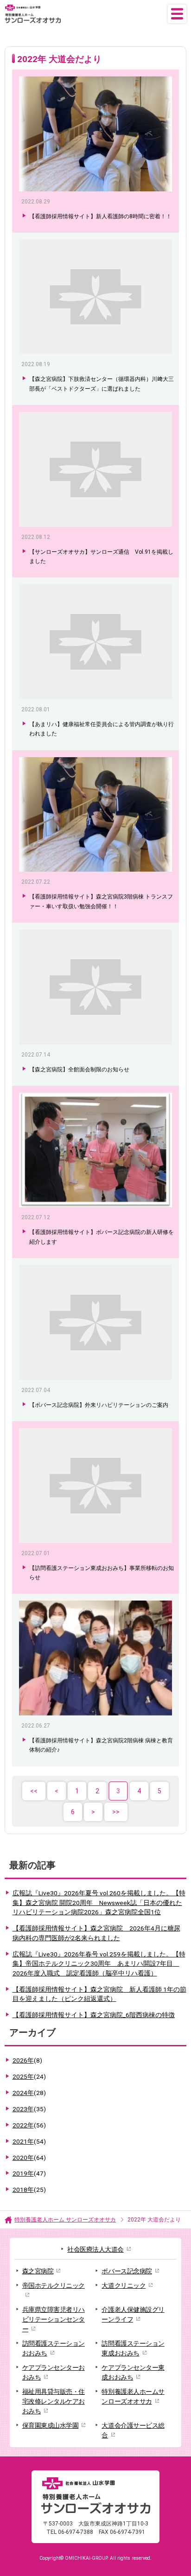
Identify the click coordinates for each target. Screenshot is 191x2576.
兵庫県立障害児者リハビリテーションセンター (54, 2319)
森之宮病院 (38, 2271)
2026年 (27, 2060)
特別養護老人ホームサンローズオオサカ (133, 2396)
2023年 (29, 2109)
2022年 (29, 2125)
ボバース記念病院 (127, 2271)
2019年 (29, 2173)
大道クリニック (124, 2285)
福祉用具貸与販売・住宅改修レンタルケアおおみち (54, 2401)
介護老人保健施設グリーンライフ (133, 2314)
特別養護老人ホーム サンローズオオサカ (65, 2220)
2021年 (29, 2141)
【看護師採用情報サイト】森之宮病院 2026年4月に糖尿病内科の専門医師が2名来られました (96, 1933)
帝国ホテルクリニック (54, 2285)
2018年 (29, 2190)
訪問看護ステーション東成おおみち (133, 2348)
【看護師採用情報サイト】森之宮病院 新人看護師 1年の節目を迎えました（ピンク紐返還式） (99, 1994)
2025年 (29, 2076)
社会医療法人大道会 (95, 2249)
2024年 (29, 2093)
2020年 (29, 2158)
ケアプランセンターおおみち (54, 2372)
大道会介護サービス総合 (133, 2430)
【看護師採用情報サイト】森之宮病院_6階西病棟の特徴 (94, 2015)
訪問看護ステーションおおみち (54, 2348)
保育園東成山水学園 (51, 2425)
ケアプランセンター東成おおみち (133, 2372)
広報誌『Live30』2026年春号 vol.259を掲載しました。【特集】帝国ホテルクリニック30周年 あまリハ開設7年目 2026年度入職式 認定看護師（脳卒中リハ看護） (99, 1964)
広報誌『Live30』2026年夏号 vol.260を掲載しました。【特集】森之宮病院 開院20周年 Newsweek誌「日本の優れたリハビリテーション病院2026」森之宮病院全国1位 (99, 1902)
